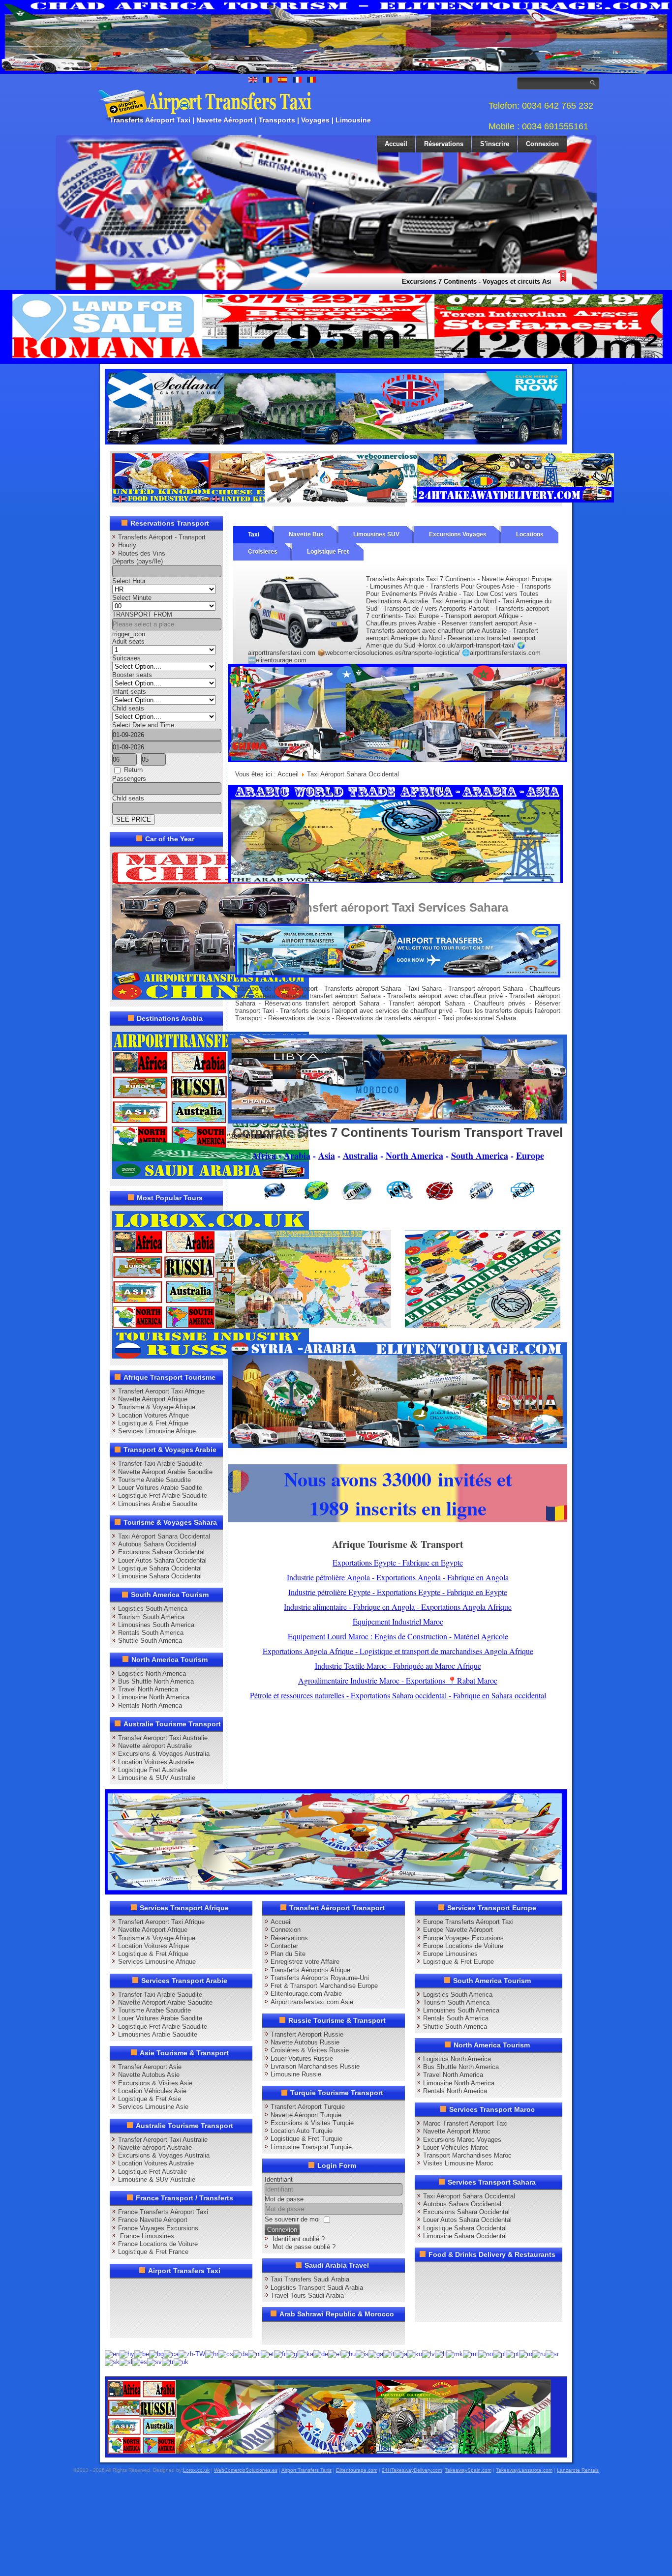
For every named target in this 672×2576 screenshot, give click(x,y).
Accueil (396, 144)
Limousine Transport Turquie (311, 2147)
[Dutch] (254, 2354)
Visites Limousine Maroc (458, 2163)
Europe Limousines (450, 1954)
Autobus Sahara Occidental (157, 1544)
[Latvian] (428, 2354)
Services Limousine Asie (153, 2107)
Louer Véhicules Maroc (456, 2147)
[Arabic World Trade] (396, 881)
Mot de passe (284, 2199)
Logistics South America (153, 1609)
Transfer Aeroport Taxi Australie (163, 1738)
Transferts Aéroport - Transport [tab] (162, 537)
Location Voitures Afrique (153, 1415)
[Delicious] (139, 2308)
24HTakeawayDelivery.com (412, 2470)
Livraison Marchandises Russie (315, 2066)
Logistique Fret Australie (153, 1770)
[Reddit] (177, 2308)
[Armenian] (127, 2354)
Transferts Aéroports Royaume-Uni (320, 1978)
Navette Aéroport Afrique (153, 1399)
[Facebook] (121, 2289)
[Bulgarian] (156, 2354)
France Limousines (146, 2236)
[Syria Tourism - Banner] (398, 1446)
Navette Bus (306, 534)
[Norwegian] (486, 2354)
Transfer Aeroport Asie (150, 2067)
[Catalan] (171, 2354)
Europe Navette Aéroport (458, 1930)
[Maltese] (471, 2354)
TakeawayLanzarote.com (524, 2470)
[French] (280, 2354)
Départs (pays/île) (137, 561)
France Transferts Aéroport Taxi (163, 2212)
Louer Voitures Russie (302, 2058)
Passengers (129, 779)
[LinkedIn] (121, 2308)
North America (414, 1155)
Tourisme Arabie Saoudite (154, 1480)
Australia (360, 1155)
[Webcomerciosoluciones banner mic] (363, 500)
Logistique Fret (328, 552)
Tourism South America (151, 1617)
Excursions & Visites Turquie (312, 2123)
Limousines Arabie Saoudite (158, 1504)
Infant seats (129, 692)
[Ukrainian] (181, 2362)
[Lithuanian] (441, 2354)
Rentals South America (151, 1633)
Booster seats (132, 675)
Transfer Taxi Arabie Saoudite (160, 1464)
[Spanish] (140, 2362)
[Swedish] (154, 2362)
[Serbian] (552, 2354)
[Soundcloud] (195, 2289)
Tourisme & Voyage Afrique (157, 1407)
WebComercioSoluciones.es (246, 2470)
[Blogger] (158, 2308)
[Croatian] (212, 2354)
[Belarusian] (142, 2354)
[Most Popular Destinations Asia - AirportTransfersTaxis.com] (313, 1326)
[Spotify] (121, 2326)
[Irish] (376, 2354)
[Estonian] (267, 2354)
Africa (264, 1155)
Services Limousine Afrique (157, 1431)
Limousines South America (156, 1625)
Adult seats (128, 641)
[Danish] (241, 2354)
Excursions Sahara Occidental (161, 1552)
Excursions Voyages (458, 534)
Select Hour (129, 581)
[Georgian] (306, 2354)
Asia (327, 1155)
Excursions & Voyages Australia (164, 1754)
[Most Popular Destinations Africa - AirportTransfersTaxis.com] (398, 760)
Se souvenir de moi (292, 2219)
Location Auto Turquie (302, 2131)
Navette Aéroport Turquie (306, 2115)
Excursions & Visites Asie (155, 2083)
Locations (530, 534)
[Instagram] (214, 2289)
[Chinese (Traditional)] (192, 2354)
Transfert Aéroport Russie (307, 2034)
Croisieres (263, 552)
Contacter (284, 1946)
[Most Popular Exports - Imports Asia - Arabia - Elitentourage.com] (483, 1326)
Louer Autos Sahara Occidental (162, 1560)
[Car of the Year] (211, 997)
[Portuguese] (512, 2354)
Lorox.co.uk (196, 2470)
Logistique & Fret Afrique (153, 1423)
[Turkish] (168, 2362)
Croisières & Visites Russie (310, 2050)
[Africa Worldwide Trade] (329, 2452)
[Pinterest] (233, 2289)
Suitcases (126, 658)
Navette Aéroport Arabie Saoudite (165, 1472)
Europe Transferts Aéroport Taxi (468, 1922)
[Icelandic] (362, 2354)
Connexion (542, 144)
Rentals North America (150, 1705)
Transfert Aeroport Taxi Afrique (161, 1391)
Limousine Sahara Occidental (160, 1576)
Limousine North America (154, 1697)
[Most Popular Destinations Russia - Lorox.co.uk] (211, 1356)
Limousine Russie (296, 2074)
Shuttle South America (150, 1641)
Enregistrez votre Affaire (305, 1962)
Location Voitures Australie (156, 1762)
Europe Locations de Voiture (463, 1946)
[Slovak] (112, 2362)
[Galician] (292, 2354)
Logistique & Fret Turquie (306, 2139)
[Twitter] (139, 2289)
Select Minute (132, 598)
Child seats (128, 708)
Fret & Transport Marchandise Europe (324, 1986)
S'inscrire (495, 144)
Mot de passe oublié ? (304, 2247)
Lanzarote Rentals (578, 2470)
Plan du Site (288, 1954)
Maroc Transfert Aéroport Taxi (465, 2123)
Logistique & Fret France (153, 2252)
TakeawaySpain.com (468, 2470)
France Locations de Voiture (158, 2244)
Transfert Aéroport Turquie (308, 2107)
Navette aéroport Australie (155, 1746)
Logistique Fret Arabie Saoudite (163, 1495)
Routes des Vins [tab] (142, 553)
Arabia (297, 1155)
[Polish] (499, 2354)
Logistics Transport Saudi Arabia (317, 2288)
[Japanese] (401, 2354)
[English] (112, 2354)
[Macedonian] (455, 2354)
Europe (530, 1155)
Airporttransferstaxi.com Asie (312, 2002)
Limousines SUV (376, 534)
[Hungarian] (348, 2354)
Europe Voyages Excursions (463, 1938)
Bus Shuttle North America (156, 1681)
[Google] (158, 2289)
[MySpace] (158, 2326)
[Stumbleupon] (195, 2308)
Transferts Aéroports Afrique (310, 1970)
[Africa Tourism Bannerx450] (398, 1121)
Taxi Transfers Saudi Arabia (310, 2279)
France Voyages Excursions (158, 2228)
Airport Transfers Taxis (306, 2470)
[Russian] (539, 2354)
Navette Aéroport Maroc (457, 2131)
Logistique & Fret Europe (458, 1962)
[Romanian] (526, 2354)
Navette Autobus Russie (305, 2042)
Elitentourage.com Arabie (306, 1994)
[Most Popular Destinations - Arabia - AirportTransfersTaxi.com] (211, 1177)
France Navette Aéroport (153, 2220)
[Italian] (389, 2354)
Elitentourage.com (357, 2470)
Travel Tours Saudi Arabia (307, 2295)
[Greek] (335, 2354)
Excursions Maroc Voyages (462, 2140)
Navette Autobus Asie (149, 2075)
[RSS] (233, 2308)
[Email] (214, 2308)
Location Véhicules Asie (152, 2091)
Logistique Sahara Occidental (160, 1568)
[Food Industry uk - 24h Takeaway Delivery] (211, 500)
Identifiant (279, 2179)
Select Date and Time (143, 725)
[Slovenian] (126, 2362)
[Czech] (226, 2354)
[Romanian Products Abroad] (516, 500)
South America (480, 1155)
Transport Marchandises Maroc (467, 2155)
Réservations (444, 144)
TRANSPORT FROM (142, 614)
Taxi (254, 534)
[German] (321, 2354)
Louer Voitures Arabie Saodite (160, 1488)
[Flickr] (139, 2326)
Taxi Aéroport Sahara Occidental (164, 1536)
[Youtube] (177, 2289)
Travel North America (148, 1689)
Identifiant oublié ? (299, 2239)
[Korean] (415, 2354)
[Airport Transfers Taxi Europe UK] (336, 442)
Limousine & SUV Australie (157, 1778)
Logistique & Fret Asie (150, 2099)
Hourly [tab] (127, 545)
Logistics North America (152, 1673)
